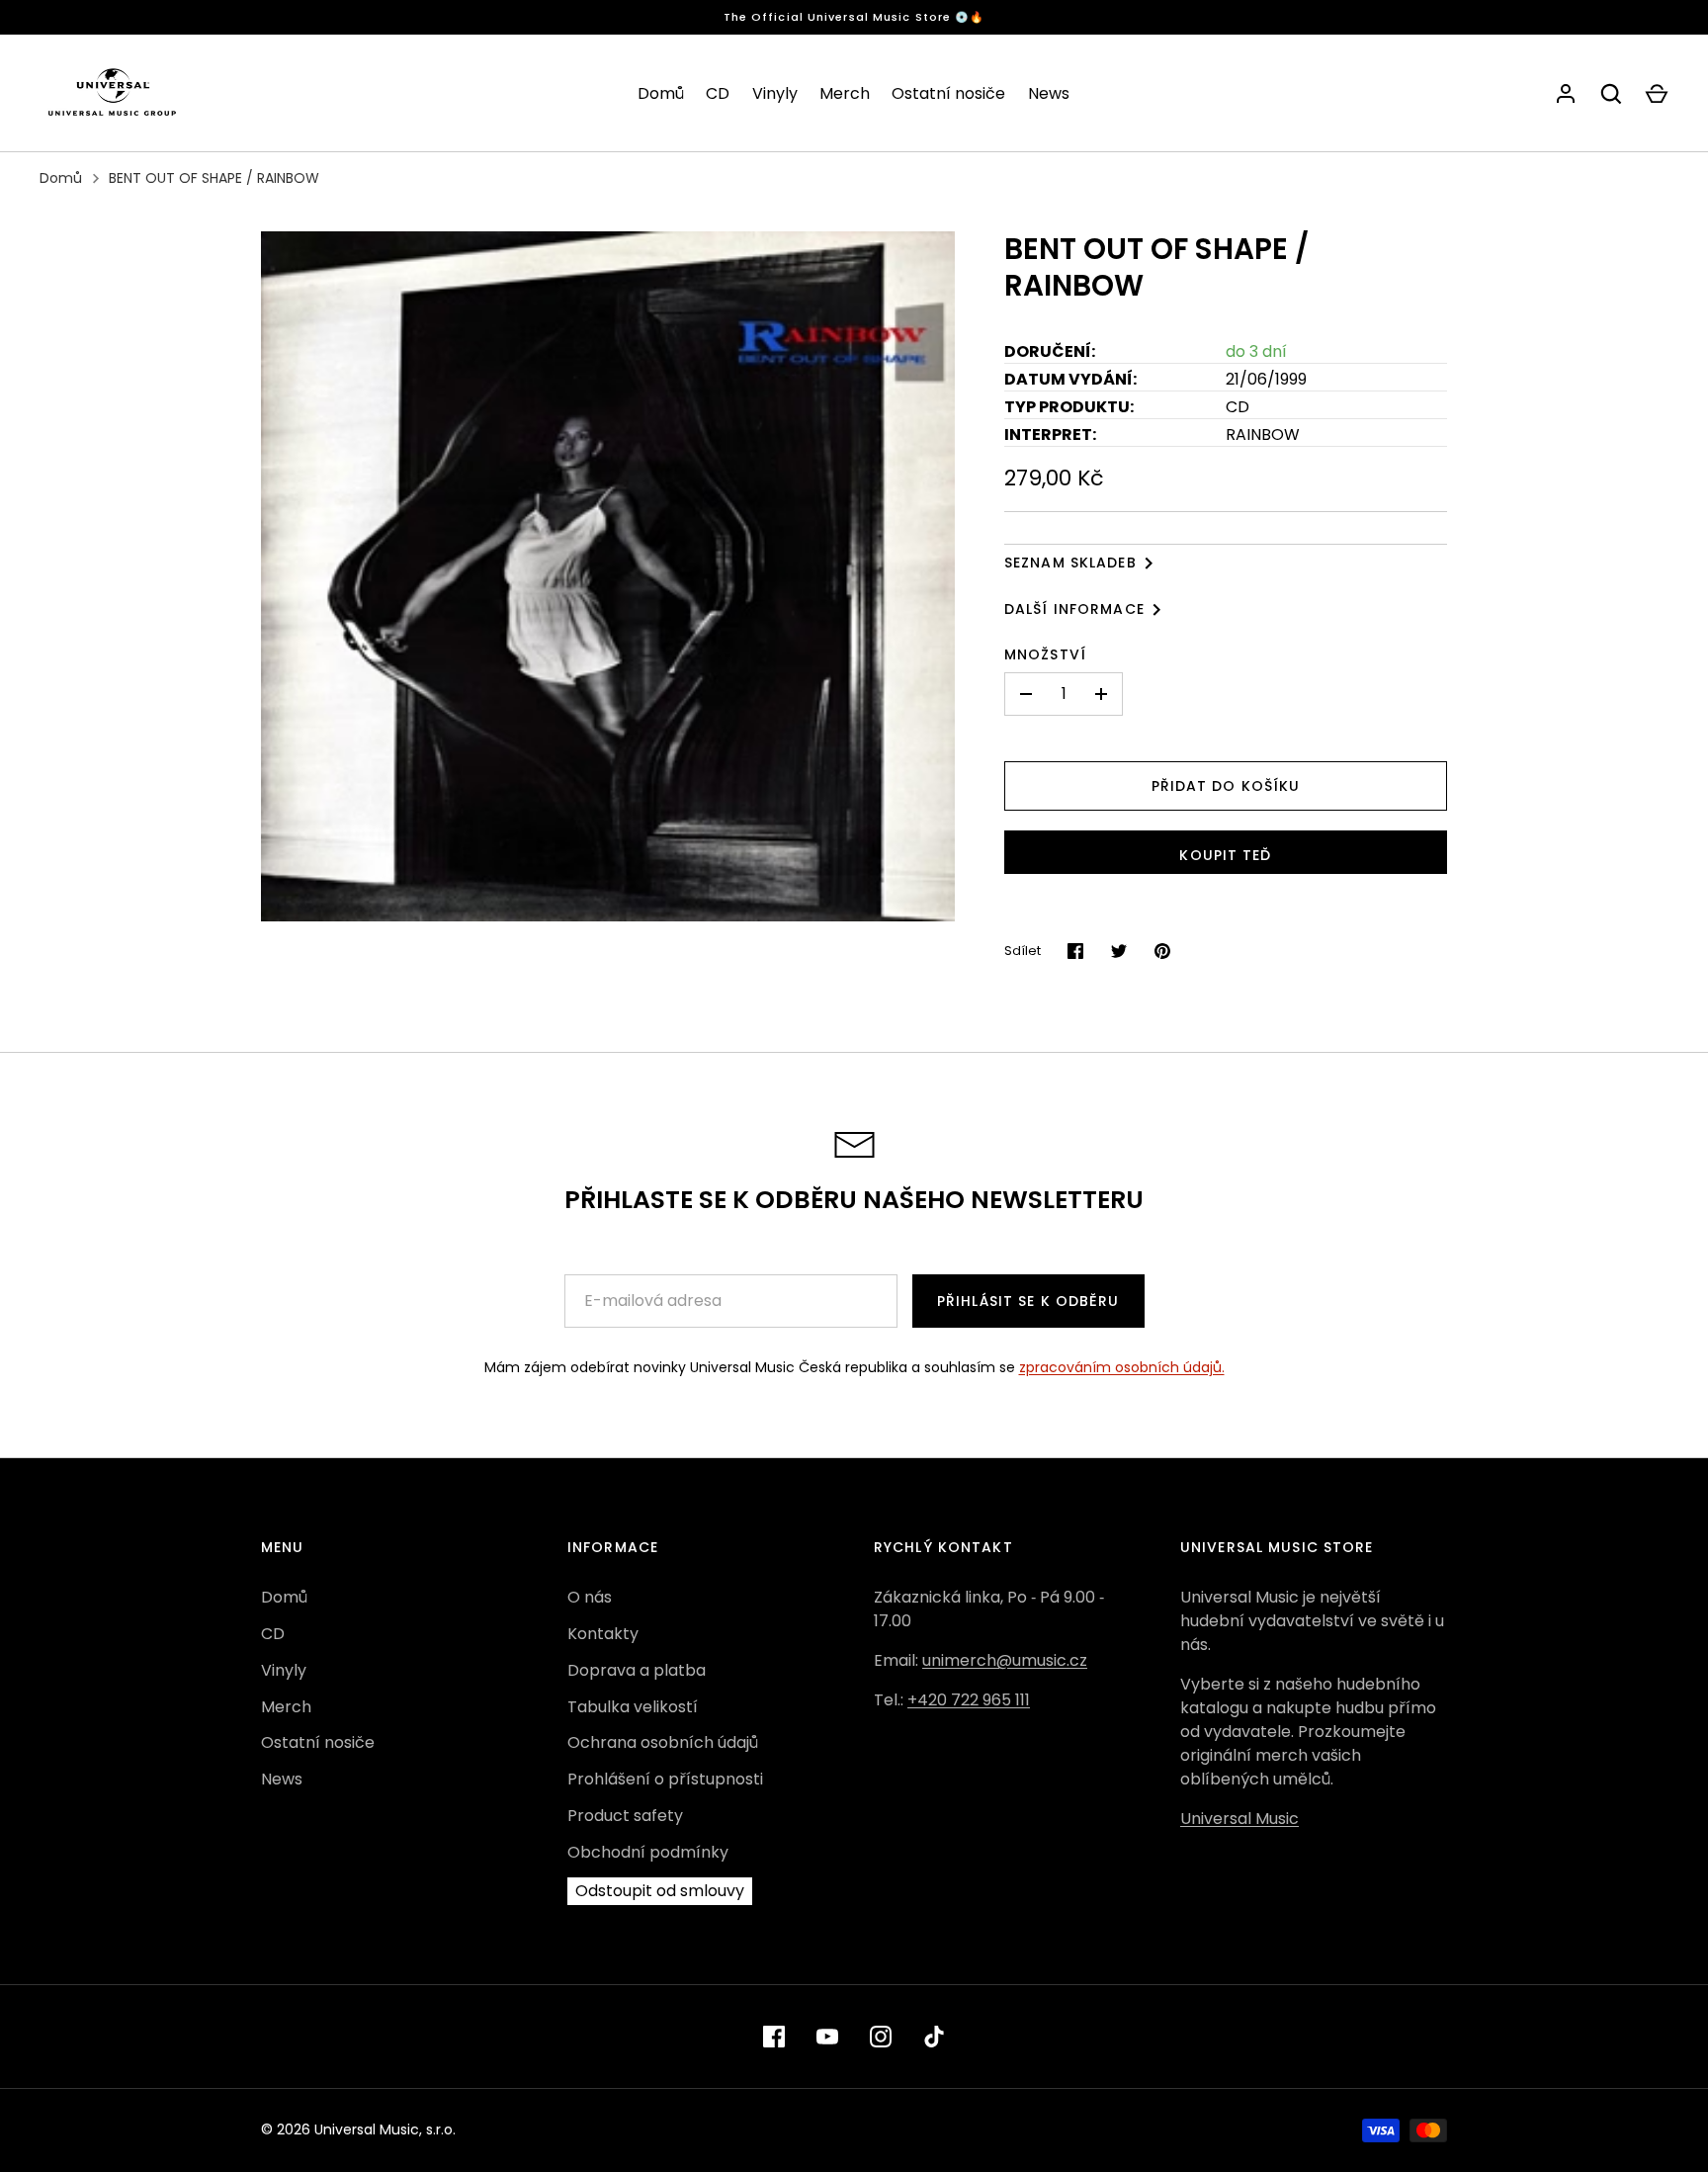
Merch (845, 93)
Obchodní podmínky (648, 1852)
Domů (661, 93)
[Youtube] (827, 2037)
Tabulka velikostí (633, 1707)
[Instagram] (881, 2037)
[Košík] (1657, 94)
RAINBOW (1263, 434)
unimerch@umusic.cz (1005, 1660)
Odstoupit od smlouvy (660, 1891)
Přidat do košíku (1226, 786)
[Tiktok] (934, 2037)
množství (1045, 654)
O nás (590, 1597)
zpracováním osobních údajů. (1122, 1367)
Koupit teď (1225, 855)
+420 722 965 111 (969, 1700)
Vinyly (775, 93)
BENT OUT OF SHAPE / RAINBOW (214, 178)
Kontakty (603, 1634)
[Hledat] (1611, 94)
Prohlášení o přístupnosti (665, 1779)
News (1049, 93)
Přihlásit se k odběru (1028, 1301)
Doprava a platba (637, 1670)
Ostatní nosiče (948, 93)
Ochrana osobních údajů (663, 1742)
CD (718, 93)
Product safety (625, 1816)
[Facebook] (774, 2037)
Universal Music (1239, 1819)
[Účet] (1566, 94)
